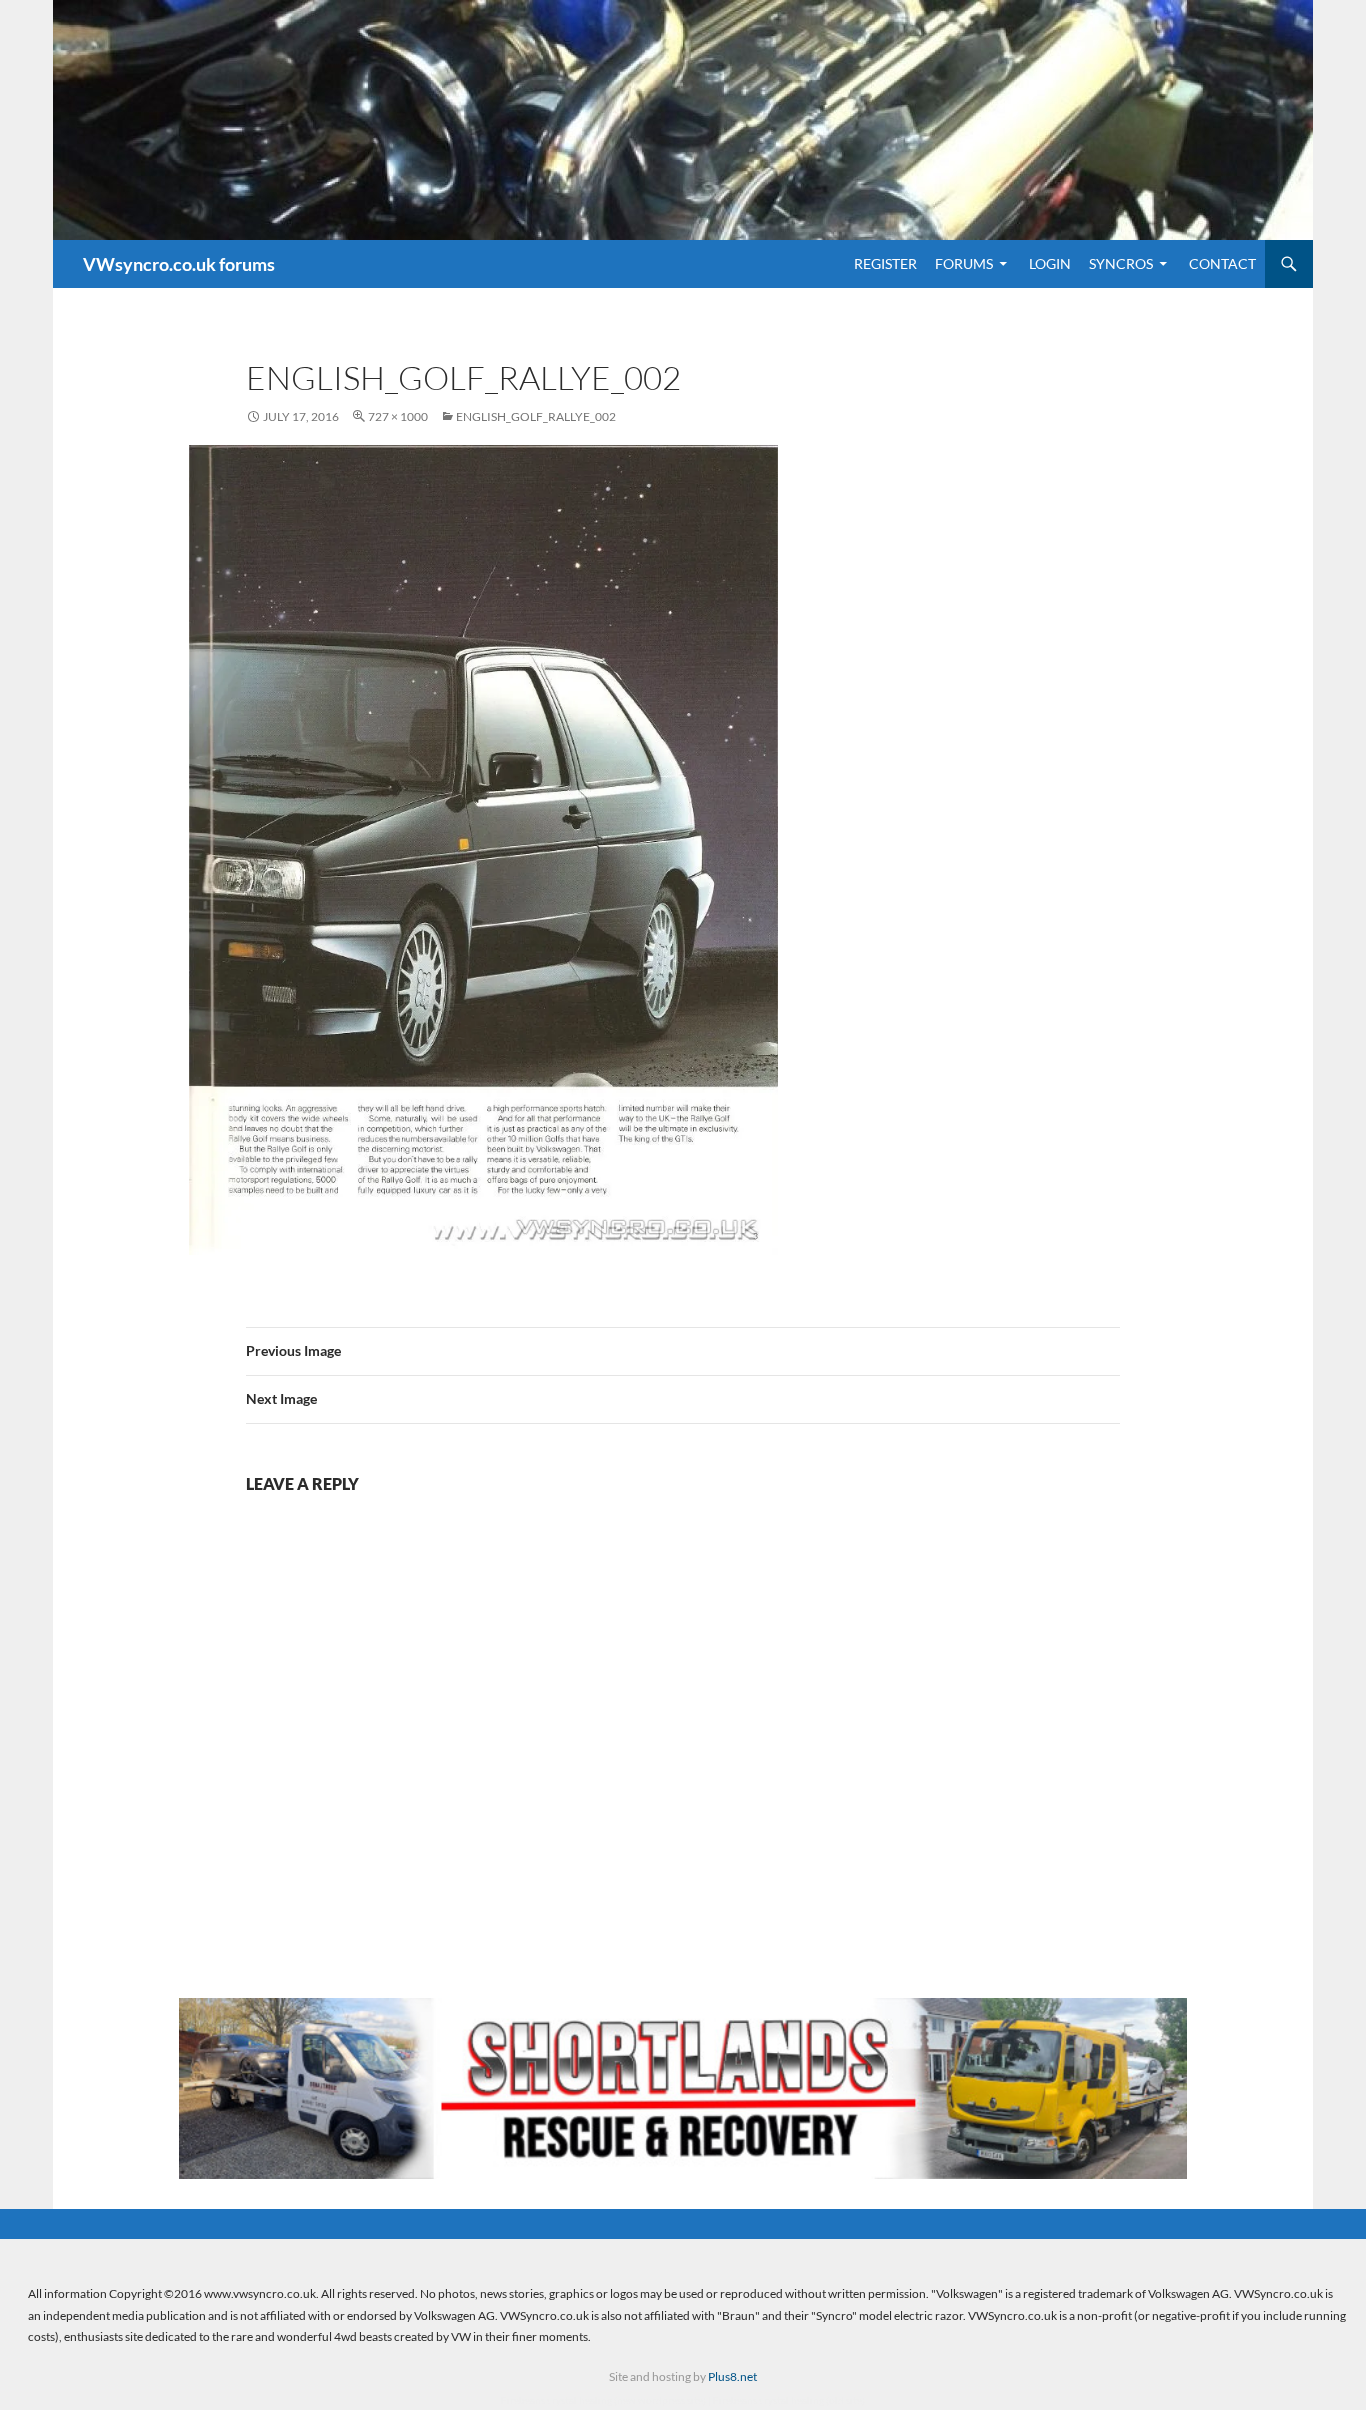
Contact (1222, 263)
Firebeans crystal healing (556, 2400)
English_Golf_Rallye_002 (536, 416)
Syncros (1121, 263)
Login (1050, 263)
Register (885, 263)
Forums (964, 263)
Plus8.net (732, 2376)
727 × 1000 (398, 416)
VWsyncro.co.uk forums (179, 264)
